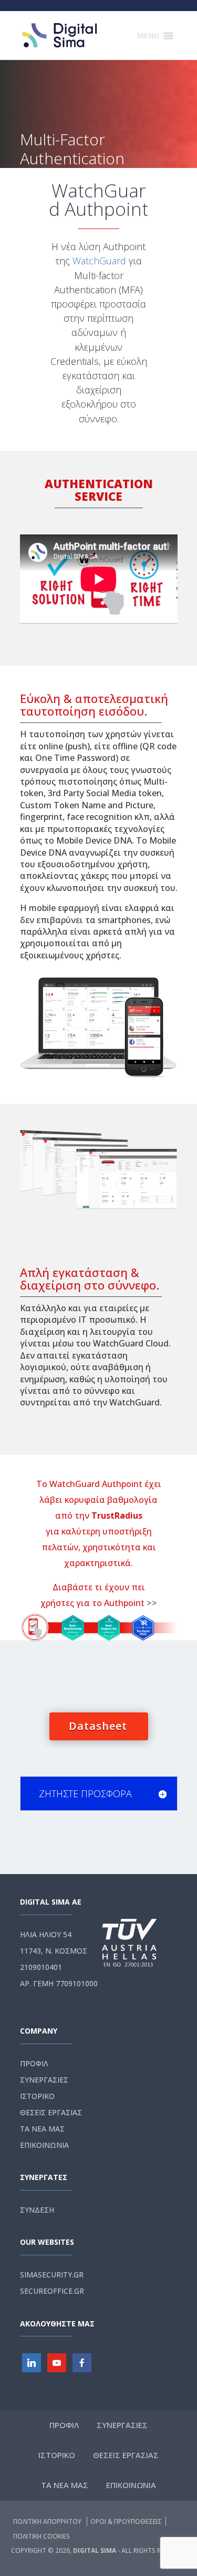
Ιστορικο (37, 2096)
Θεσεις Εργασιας (51, 2112)
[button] (148, 36)
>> (152, 1603)
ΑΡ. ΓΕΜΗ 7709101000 (59, 1983)
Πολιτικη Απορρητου (48, 2521)
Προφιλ (34, 2063)
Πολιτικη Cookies (42, 2536)
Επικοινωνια (44, 2145)
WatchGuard (99, 261)
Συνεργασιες (44, 2080)
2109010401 (41, 1967)
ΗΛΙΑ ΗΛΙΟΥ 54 (46, 1934)
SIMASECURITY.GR (52, 2275)
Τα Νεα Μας (42, 2129)
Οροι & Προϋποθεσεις (126, 2521)
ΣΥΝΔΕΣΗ (37, 2210)
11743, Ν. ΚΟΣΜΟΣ (54, 1951)
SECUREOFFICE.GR (52, 2291)
